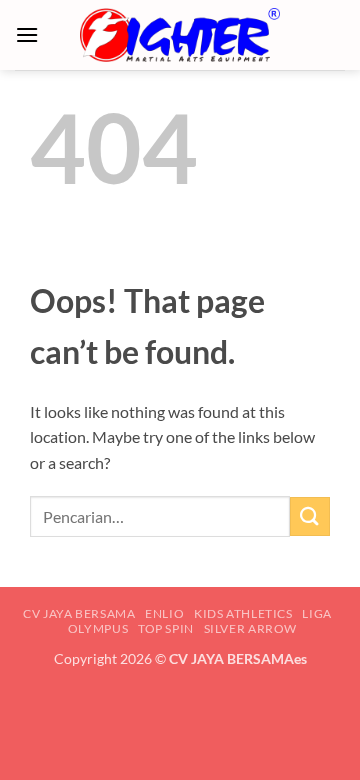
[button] (27, 34)
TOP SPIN (166, 628)
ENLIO (164, 613)
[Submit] (310, 516)
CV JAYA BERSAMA (79, 613)
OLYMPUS (98, 628)
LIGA (316, 613)
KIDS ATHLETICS (243, 613)
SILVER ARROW (250, 628)
